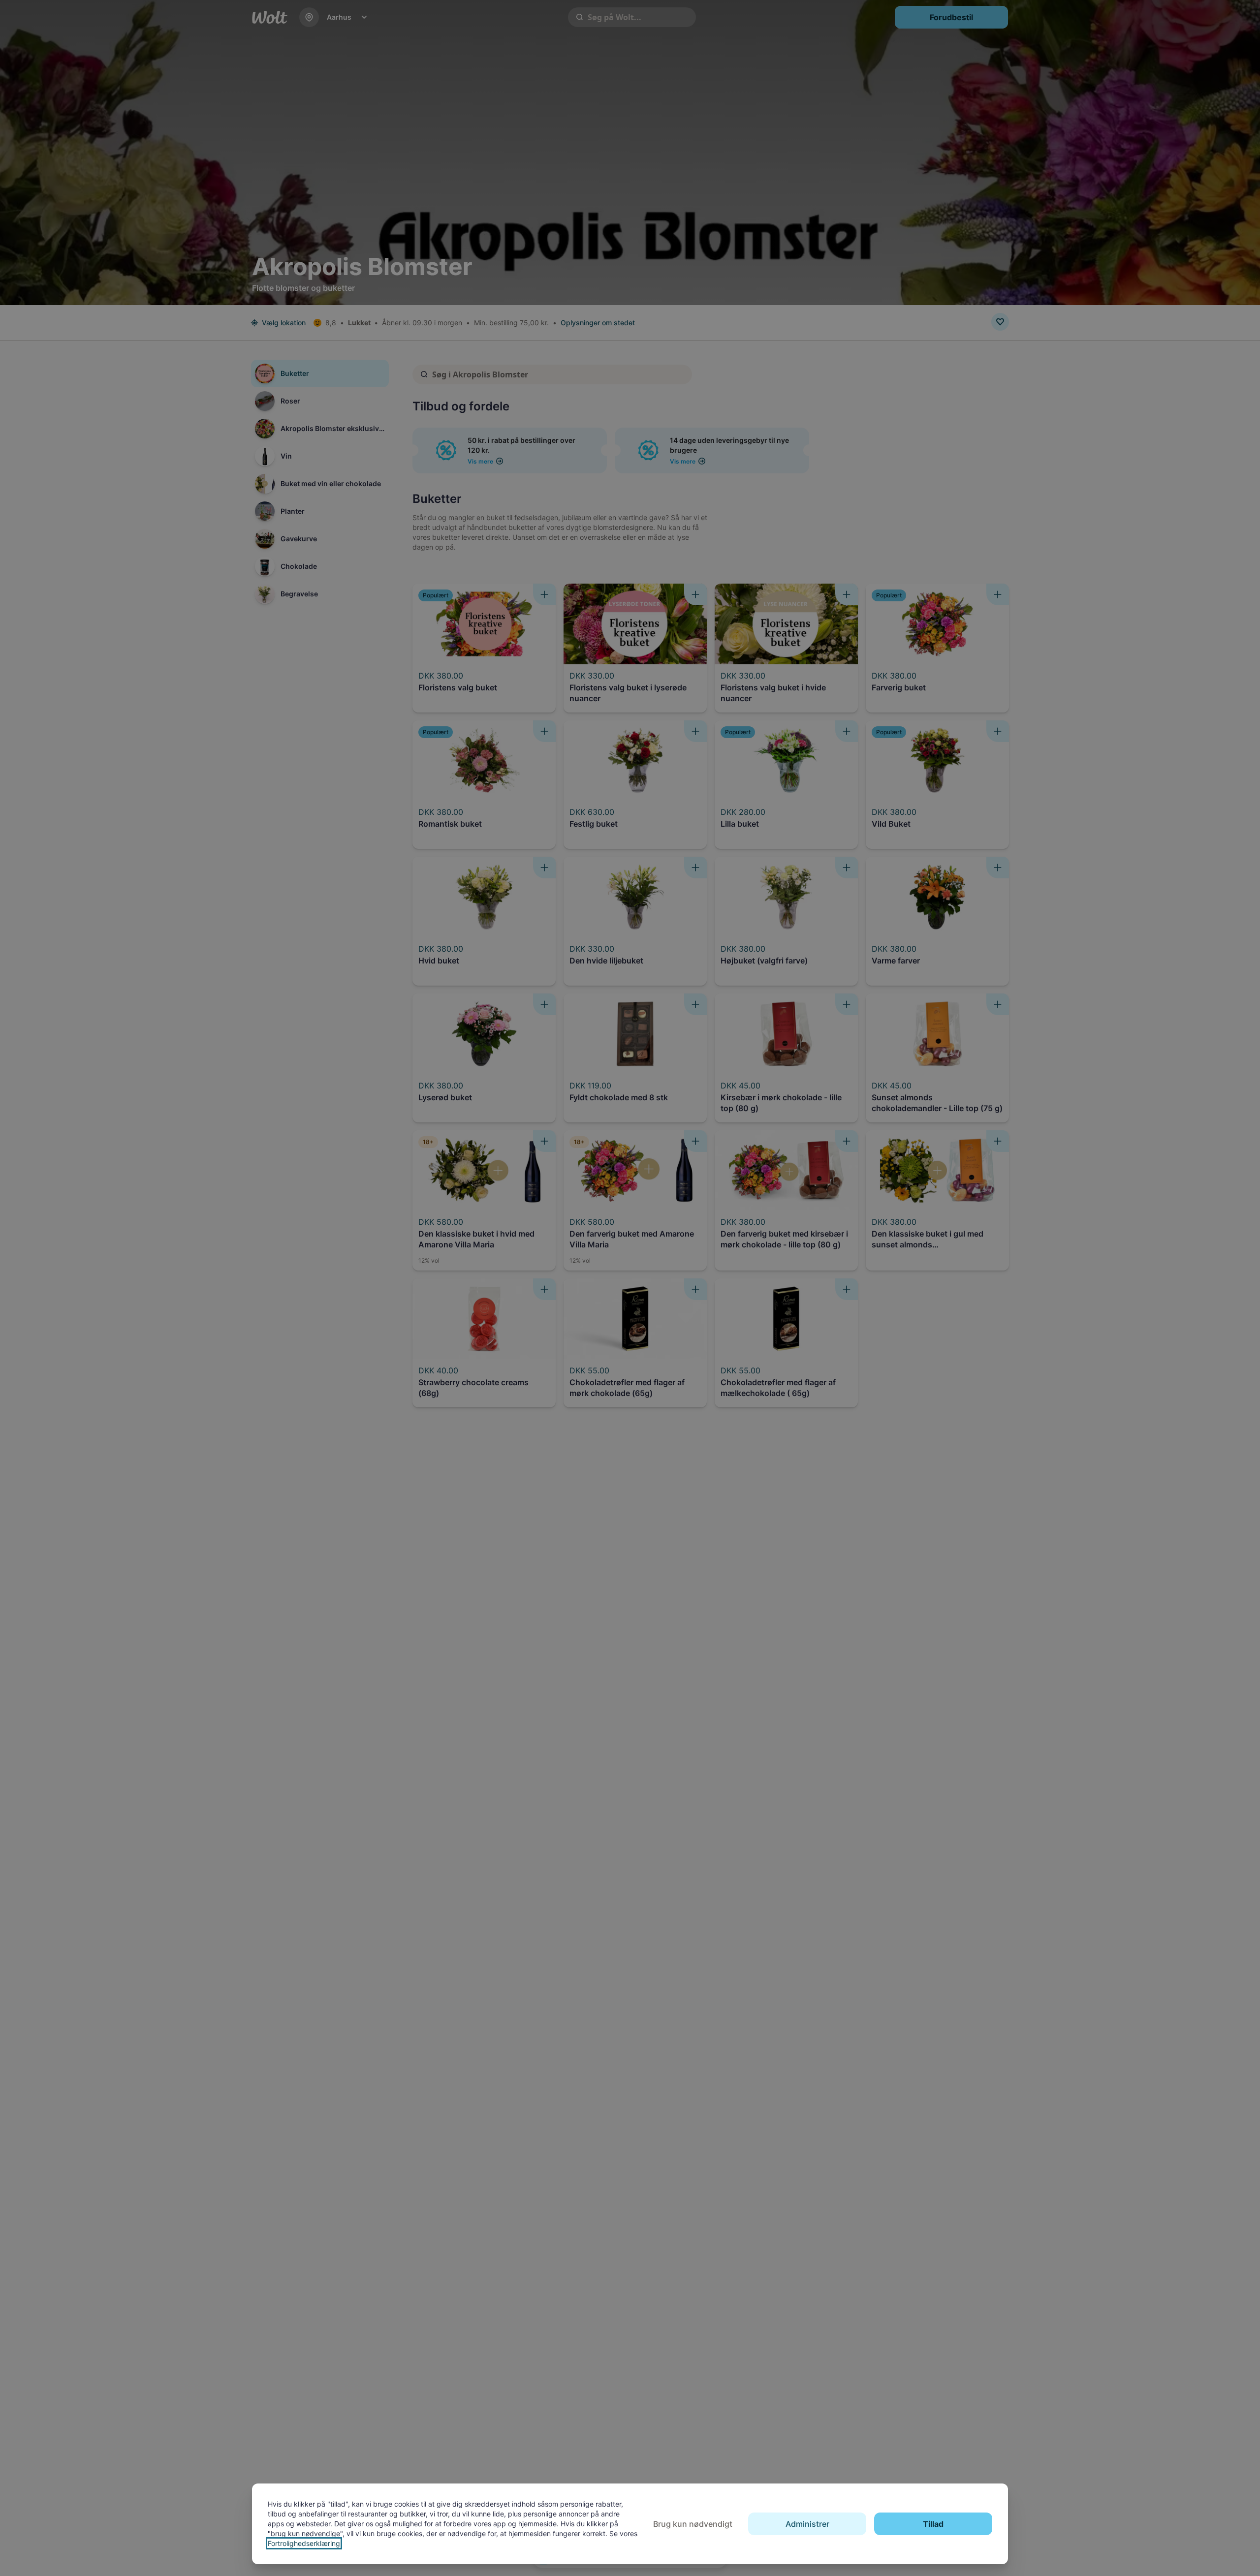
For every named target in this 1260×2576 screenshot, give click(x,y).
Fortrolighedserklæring (304, 2543)
